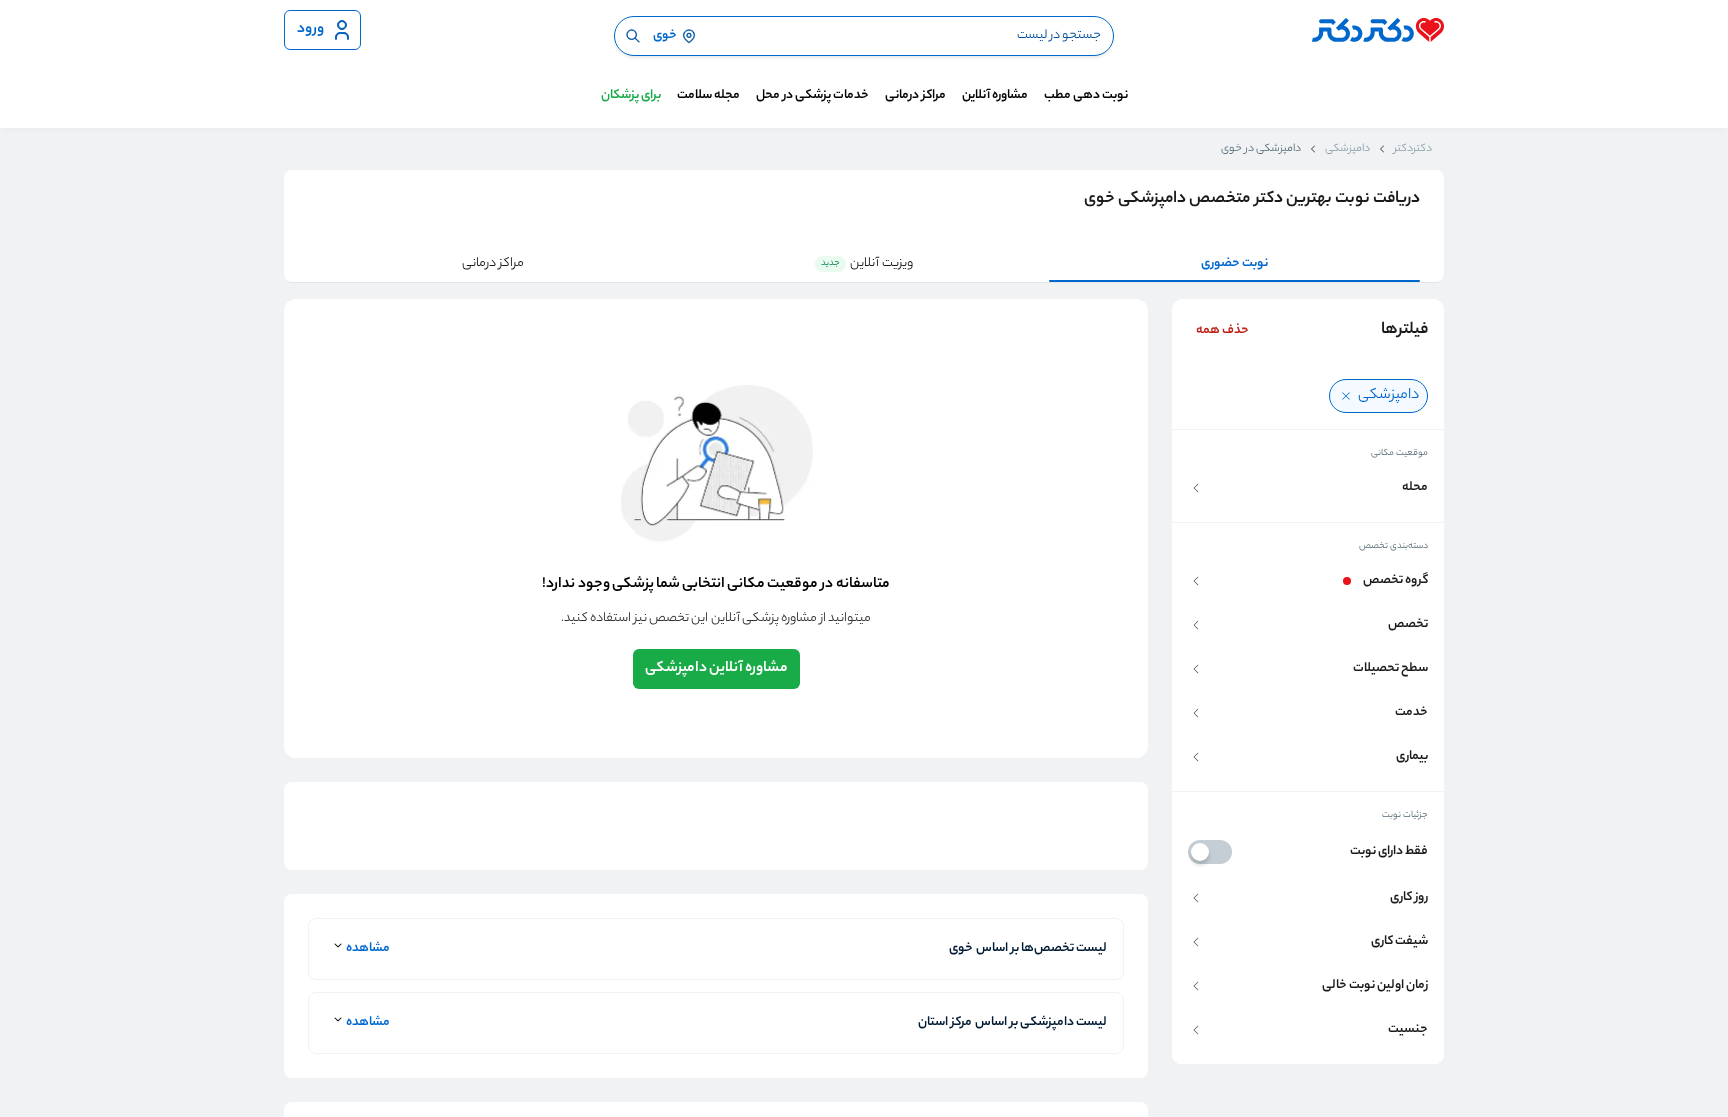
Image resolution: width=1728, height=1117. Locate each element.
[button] (1308, 488)
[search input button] (633, 36)
